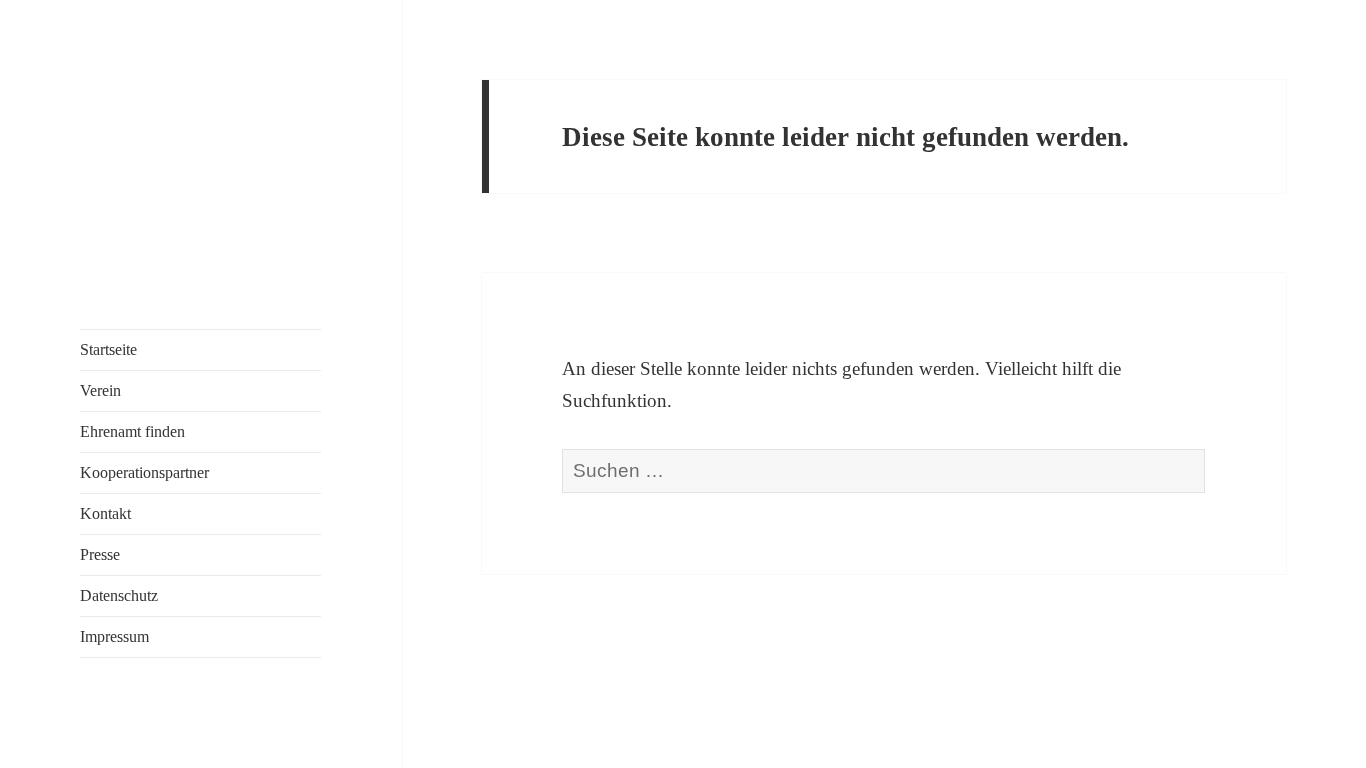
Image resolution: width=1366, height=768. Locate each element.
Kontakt (105, 513)
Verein (100, 390)
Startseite (108, 349)
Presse (100, 554)
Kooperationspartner (144, 472)
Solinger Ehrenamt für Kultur (130, 164)
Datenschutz (119, 595)
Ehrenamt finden (132, 431)
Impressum (114, 636)
